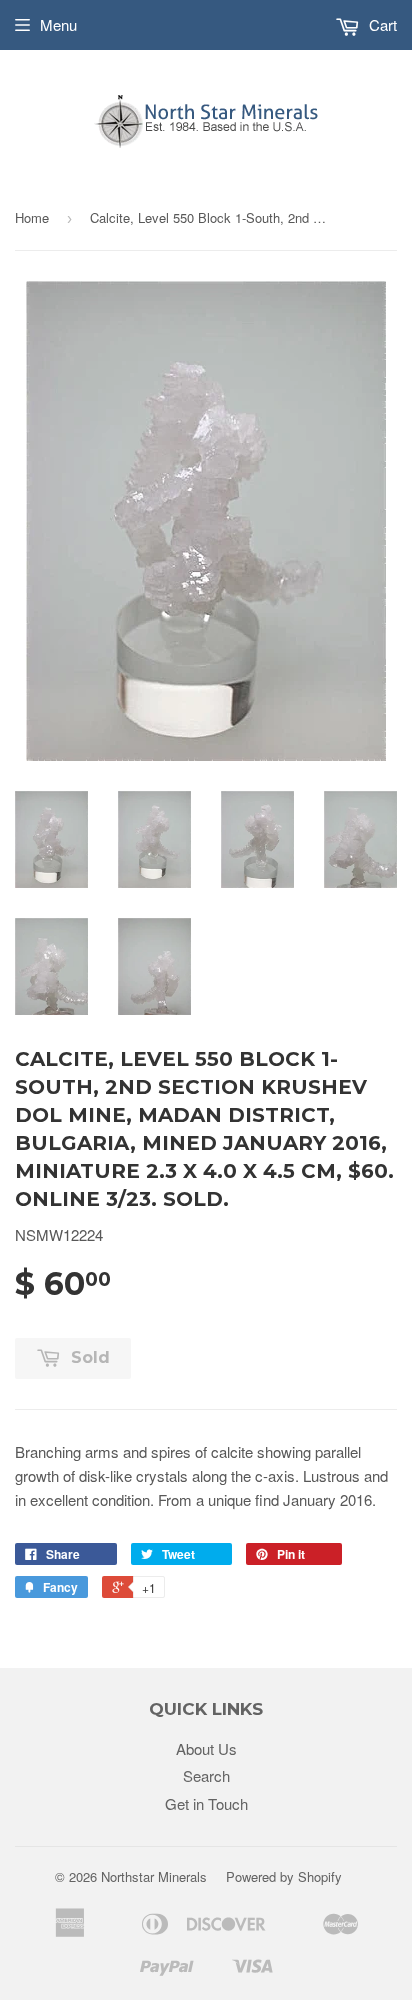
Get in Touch (206, 1803)
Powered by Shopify (284, 1876)
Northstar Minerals (154, 1876)
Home (32, 217)
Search (206, 1775)
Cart (381, 24)
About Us (206, 1748)
